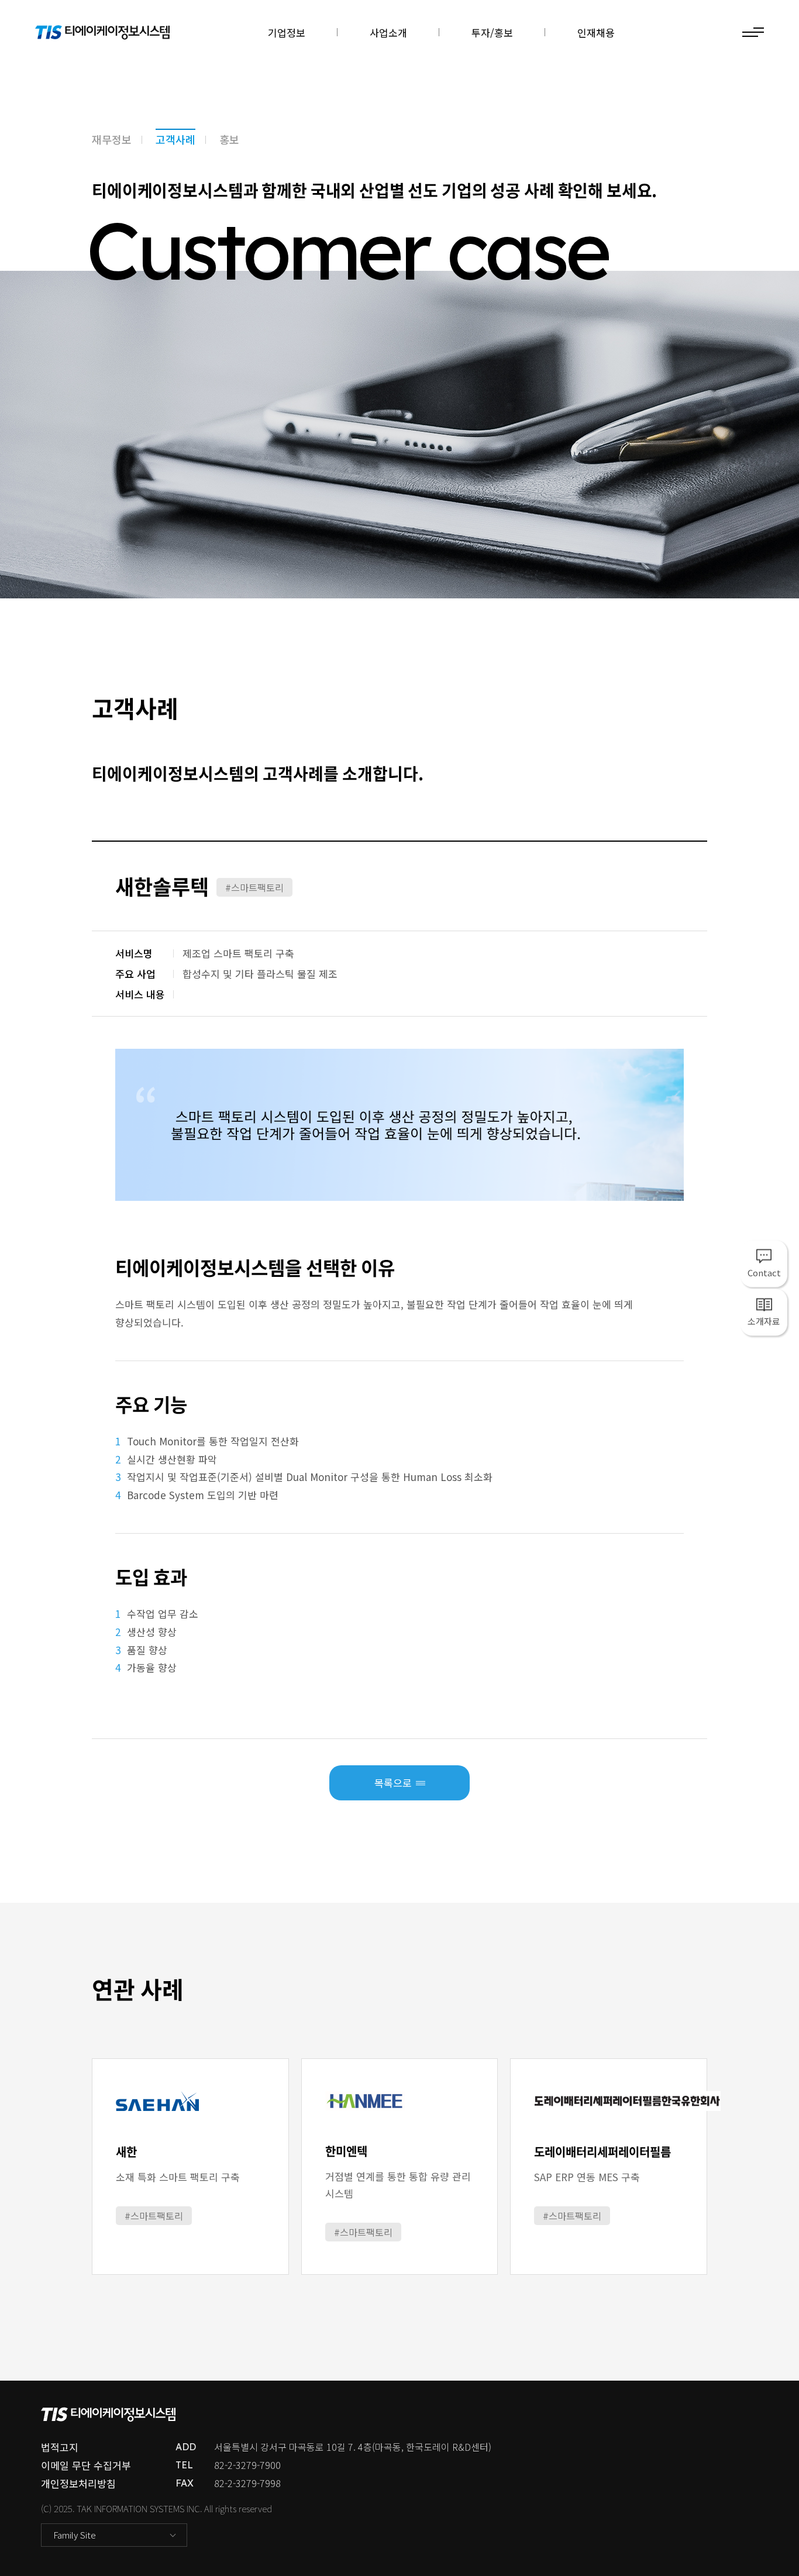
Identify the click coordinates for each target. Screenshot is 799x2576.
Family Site (75, 2535)
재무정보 (112, 139)
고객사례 (175, 139)
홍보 (229, 139)
